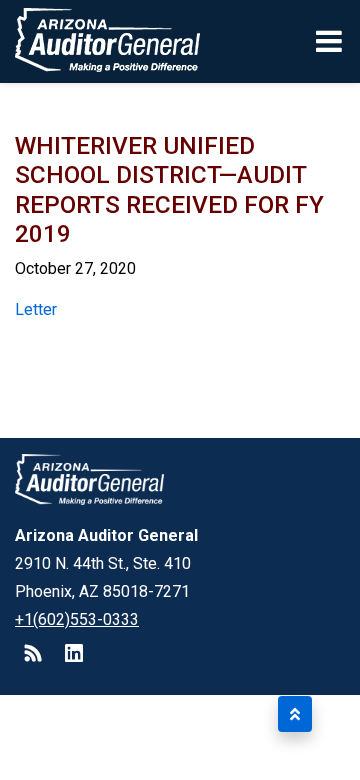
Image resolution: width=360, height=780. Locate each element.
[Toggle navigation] (330, 41)
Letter (36, 309)
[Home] (100, 41)
